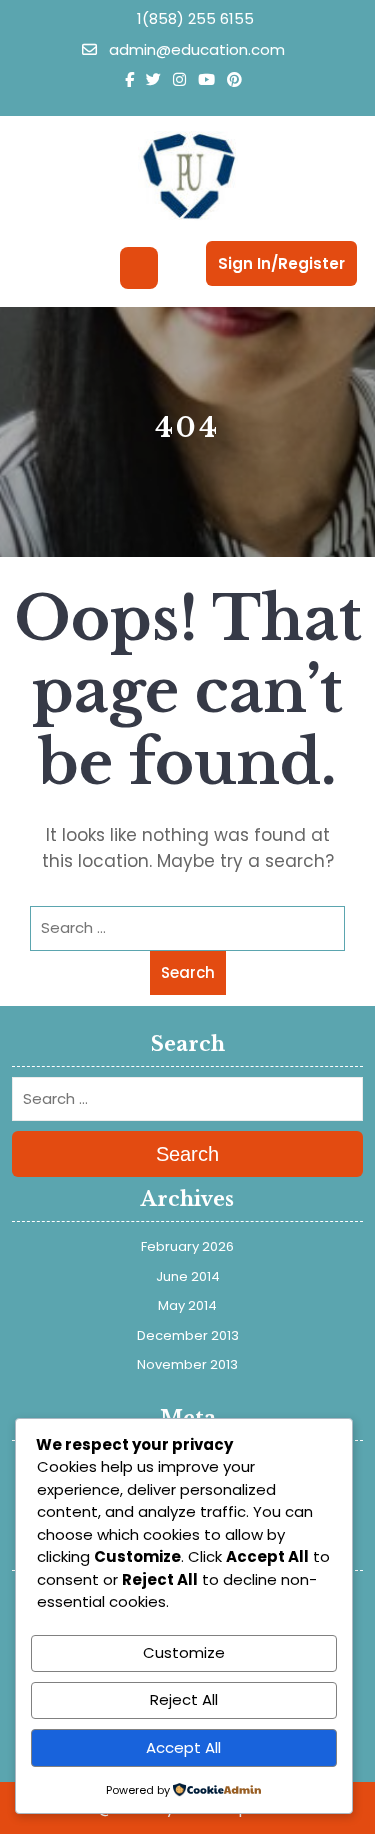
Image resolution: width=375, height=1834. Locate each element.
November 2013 (187, 1364)
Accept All (183, 1747)
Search (188, 972)
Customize (184, 1652)
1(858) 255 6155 (193, 18)
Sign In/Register (281, 263)
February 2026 (187, 1246)
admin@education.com (195, 49)
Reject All (184, 1699)
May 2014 (187, 1305)
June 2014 (188, 1276)
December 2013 (188, 1335)
